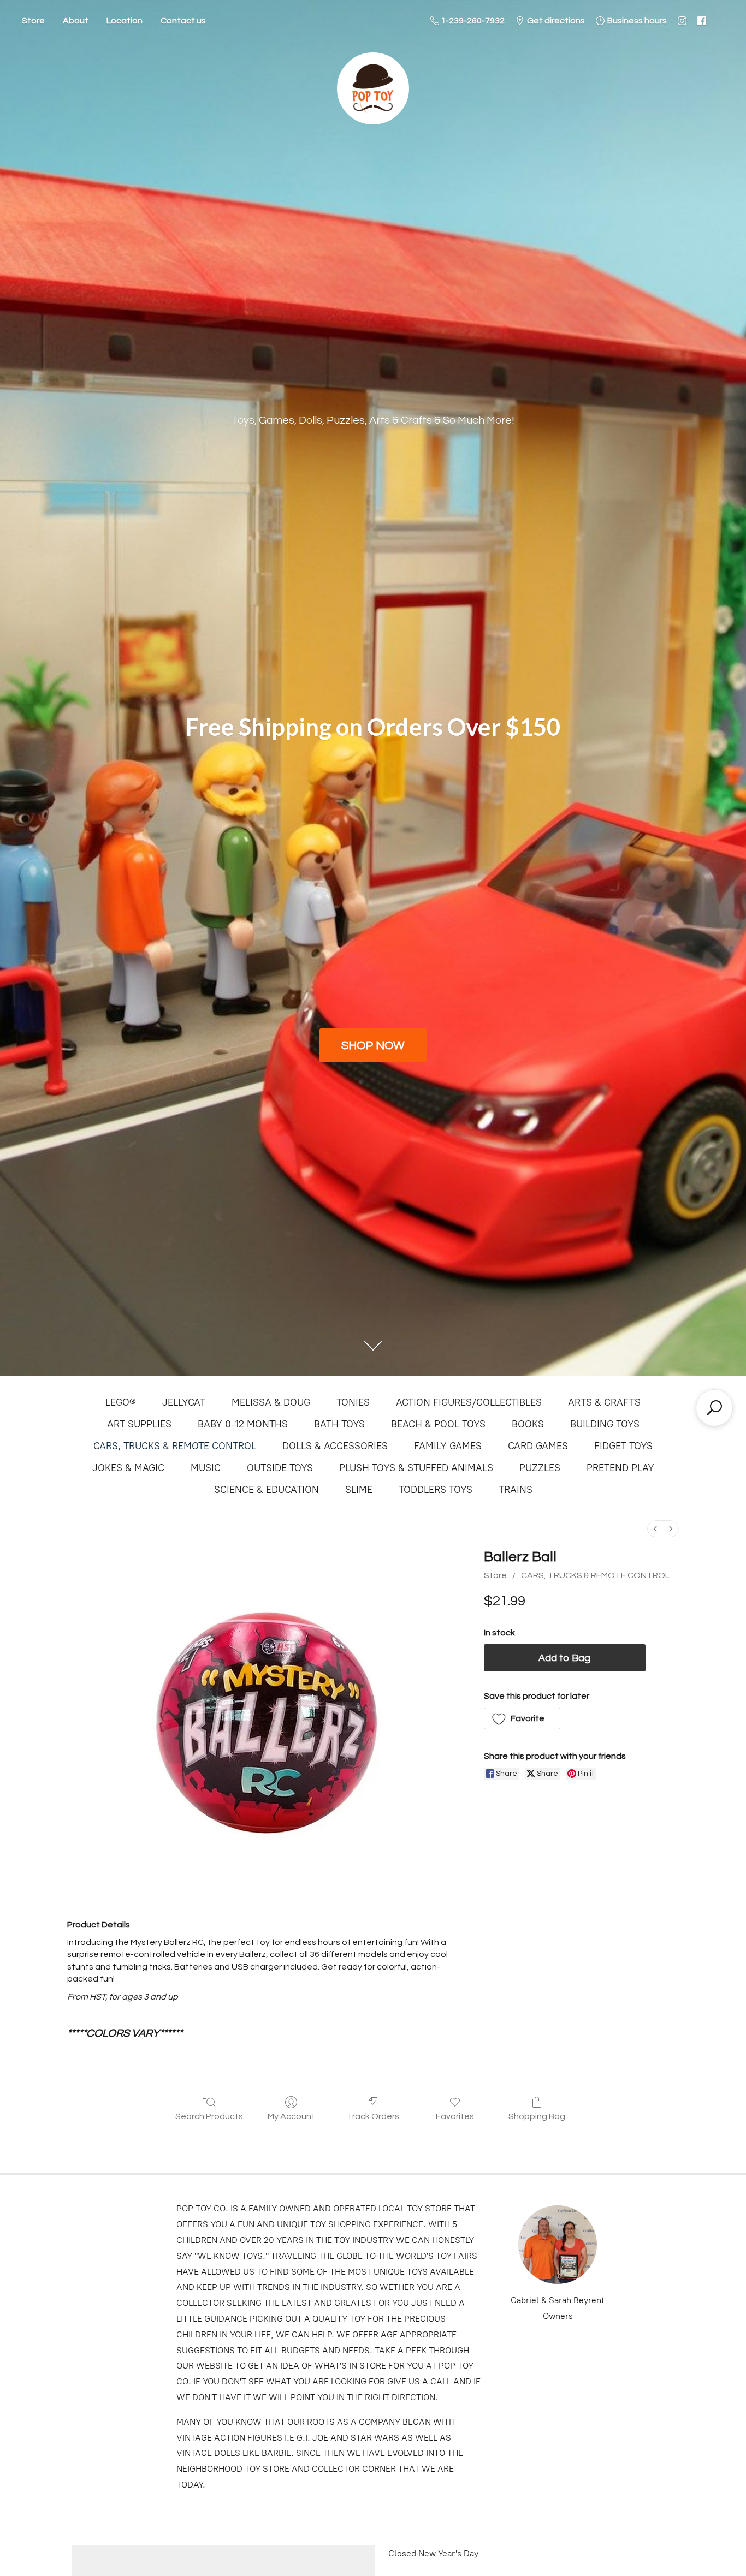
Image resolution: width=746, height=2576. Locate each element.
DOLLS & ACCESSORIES (335, 1446)
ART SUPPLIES (139, 1424)
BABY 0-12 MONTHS (243, 1424)
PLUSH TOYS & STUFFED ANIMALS (416, 1468)
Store (33, 21)
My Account (291, 2116)
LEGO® (121, 1402)
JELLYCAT (184, 1402)
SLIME (359, 1490)
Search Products (209, 2116)
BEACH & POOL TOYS (438, 1424)
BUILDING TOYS (605, 1424)
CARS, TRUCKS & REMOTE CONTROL (175, 1446)
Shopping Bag (537, 2116)
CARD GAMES (538, 1446)
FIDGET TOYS (623, 1446)
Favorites (455, 2116)
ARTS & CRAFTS (604, 1402)
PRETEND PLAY (620, 1468)
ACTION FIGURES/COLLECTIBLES (469, 1402)
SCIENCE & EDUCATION (267, 1490)
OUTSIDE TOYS (280, 1468)
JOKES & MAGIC (128, 1468)
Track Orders (373, 2116)
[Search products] (714, 1408)
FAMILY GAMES (448, 1446)
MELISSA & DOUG (271, 1402)
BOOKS (528, 1424)
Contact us (183, 21)
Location (125, 21)
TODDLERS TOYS (436, 1490)
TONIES (353, 1402)
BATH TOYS (339, 1424)
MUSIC (206, 1468)
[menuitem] (655, 1529)
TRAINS (516, 1490)
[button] (522, 1718)
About (76, 21)
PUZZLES (540, 1468)
